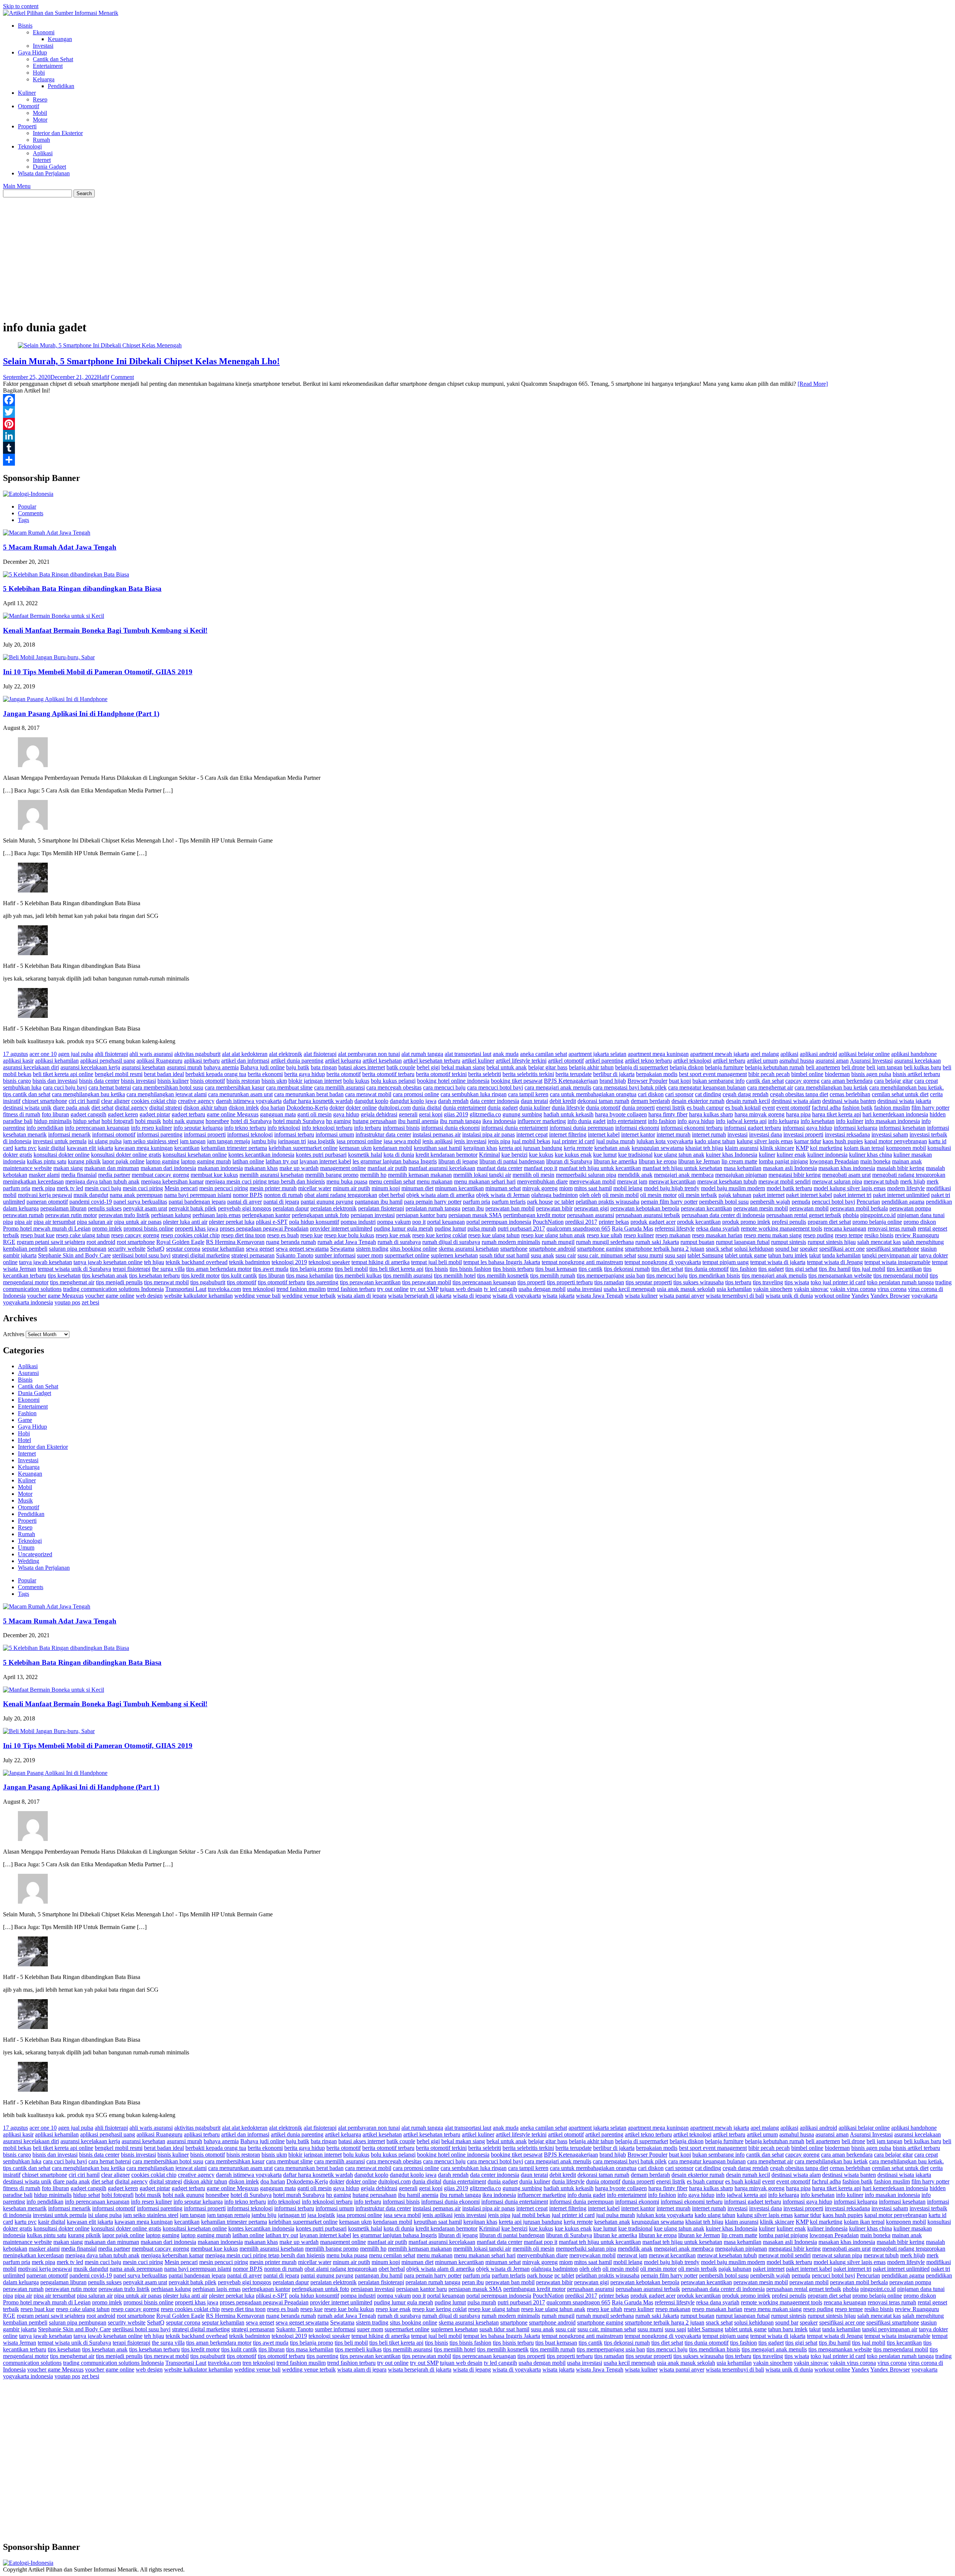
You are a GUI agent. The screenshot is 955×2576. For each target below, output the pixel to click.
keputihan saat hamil (438, 1148)
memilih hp (373, 1175)
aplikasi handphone (914, 1054)
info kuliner (850, 1121)
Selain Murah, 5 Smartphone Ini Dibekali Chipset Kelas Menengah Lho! (141, 361)
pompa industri (358, 1222)
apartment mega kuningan (658, 1054)
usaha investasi (585, 1289)
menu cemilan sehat (392, 1181)
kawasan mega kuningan (144, 1148)
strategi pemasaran (253, 1255)
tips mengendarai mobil (901, 1276)
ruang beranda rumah (291, 1242)
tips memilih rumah (553, 1276)
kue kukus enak (573, 1155)
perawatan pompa (910, 1208)
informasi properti (205, 1134)
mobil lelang (628, 1188)
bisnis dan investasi (55, 1081)
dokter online (361, 1108)
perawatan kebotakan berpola (645, 1208)
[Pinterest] (477, 424)
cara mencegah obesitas (394, 1087)
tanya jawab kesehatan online (108, 1262)
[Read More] (813, 384)
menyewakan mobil (592, 1181)
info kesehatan (818, 1121)
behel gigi (428, 1067)
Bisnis (25, 26)
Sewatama (342, 1249)
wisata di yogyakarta (517, 1296)
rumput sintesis (789, 1242)
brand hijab (613, 1081)
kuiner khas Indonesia (732, 1155)
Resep (40, 99)
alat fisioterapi (320, 1054)
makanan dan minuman (112, 1168)
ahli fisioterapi (111, 1054)
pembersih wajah (770, 1202)
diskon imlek (244, 1108)
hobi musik (148, 1121)
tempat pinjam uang (726, 1262)
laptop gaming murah (206, 1161)
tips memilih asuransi (408, 1276)
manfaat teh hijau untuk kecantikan (600, 1168)
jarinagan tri (292, 1141)
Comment (122, 377)
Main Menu (17, 186)
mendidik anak (635, 1175)
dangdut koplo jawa (413, 1101)
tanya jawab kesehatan (46, 1262)
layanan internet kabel (325, 1161)
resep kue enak (393, 1235)
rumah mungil (558, 1242)
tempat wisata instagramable (897, 1262)
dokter (337, 1108)
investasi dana (765, 1134)
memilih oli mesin (533, 1175)
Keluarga (44, 79)
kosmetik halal (365, 1155)
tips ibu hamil (835, 1269)
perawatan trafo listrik (124, 1215)
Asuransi (28, 1373)
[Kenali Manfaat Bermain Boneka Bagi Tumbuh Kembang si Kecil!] (54, 616)
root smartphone (136, 1242)
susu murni (650, 1255)
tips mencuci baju (667, 1276)
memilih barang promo (332, 1175)
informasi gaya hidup (807, 1128)
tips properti (531, 1282)
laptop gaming (163, 1161)
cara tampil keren (528, 1094)
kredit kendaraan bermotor (447, 1155)
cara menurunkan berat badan (309, 1094)
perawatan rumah (23, 1215)
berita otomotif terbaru (388, 1074)
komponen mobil (906, 1148)
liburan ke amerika (615, 1161)
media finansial (79, 1175)
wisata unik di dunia (789, 1296)
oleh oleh (590, 1195)
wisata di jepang (472, 1296)
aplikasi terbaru (202, 1061)
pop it (419, 1222)
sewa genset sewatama (302, 1249)
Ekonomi (44, 32)
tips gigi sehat (801, 1269)
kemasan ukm (355, 1148)
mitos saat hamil (593, 1188)
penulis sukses (105, 1208)
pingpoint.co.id (878, 1215)
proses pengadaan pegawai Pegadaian (264, 1228)
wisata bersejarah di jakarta (420, 1296)
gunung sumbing (522, 1114)
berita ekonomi (265, 1074)
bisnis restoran (243, 1081)
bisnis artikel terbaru (916, 1074)
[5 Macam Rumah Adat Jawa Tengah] (47, 533)
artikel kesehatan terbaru (432, 1061)
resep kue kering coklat (439, 1235)
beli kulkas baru (923, 1067)
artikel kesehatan (382, 1061)
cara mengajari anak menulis (558, 1087)
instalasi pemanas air (437, 1134)
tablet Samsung (705, 1255)
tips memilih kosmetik (503, 1276)
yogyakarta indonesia (28, 1302)
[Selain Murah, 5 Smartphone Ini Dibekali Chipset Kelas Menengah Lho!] (100, 345)
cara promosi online (416, 1094)
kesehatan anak (612, 1148)
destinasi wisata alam (796, 1101)
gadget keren (123, 1114)
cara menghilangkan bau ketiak (831, 1087)
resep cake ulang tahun (83, 1235)
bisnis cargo (17, 1081)
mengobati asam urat (846, 1175)
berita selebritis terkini (528, 1074)
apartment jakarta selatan (597, 1054)
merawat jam (632, 1181)
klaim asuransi (742, 1148)
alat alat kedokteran (245, 1054)
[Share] (477, 460)
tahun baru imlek (788, 1255)
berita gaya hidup (305, 1074)
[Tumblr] (477, 448)
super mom (370, 1255)
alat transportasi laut (468, 1054)
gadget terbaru (188, 1114)
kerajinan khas (480, 1148)
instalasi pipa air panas (489, 1134)
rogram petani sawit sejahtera (51, 1242)
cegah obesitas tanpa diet (799, 1094)
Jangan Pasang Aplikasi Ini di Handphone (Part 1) (81, 714)
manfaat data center (500, 1168)
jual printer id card (573, 1141)
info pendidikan (45, 1128)
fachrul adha (826, 1108)
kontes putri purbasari (321, 1155)
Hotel (24, 1440)
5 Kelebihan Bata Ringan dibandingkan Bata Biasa (82, 589)
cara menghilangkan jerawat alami (167, 1094)
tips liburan (272, 1276)
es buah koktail (743, 1108)
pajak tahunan (735, 1195)
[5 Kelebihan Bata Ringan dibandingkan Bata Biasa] (66, 574)
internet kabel (604, 1134)
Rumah (41, 140)
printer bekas (614, 1222)
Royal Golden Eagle (180, 1242)
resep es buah (283, 1235)
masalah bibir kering (901, 1168)
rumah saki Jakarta (657, 1242)
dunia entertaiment (464, 1108)
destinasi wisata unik (27, 1108)
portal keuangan (446, 1222)
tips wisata (797, 1282)
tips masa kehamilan (310, 1276)
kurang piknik (84, 1161)
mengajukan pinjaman (741, 1175)
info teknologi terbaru (327, 1128)
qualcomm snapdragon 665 (578, 1228)
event (768, 1108)
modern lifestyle (906, 1188)
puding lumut (450, 1228)
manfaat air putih (387, 1168)
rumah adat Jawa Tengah (347, 1242)
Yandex (860, 1296)
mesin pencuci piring (224, 1188)
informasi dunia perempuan (582, 1128)
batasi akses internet (362, 1067)
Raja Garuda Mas (633, 1228)
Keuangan (60, 39)
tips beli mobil (351, 1269)
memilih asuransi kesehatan (272, 1175)
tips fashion (743, 1269)
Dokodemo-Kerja (307, 1108)
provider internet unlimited (341, 1228)
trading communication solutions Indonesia (113, 1289)
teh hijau (154, 1262)
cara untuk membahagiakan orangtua (593, 1094)
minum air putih (351, 1188)
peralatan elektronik (334, 1208)
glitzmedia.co (485, 1114)
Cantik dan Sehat (53, 59)
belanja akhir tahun (591, 1067)
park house (540, 1202)
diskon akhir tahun (205, 1108)
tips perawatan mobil (427, 1282)
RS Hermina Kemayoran (235, 1242)
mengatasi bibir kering (795, 1175)
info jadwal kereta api (741, 1121)
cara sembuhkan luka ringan (474, 1094)
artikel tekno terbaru (648, 1061)
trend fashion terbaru (351, 1289)
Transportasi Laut (186, 1289)
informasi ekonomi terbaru (692, 1128)
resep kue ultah (605, 1235)
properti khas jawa (197, 1228)
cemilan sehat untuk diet (900, 1094)
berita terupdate (574, 1074)
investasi (738, 1134)
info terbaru (368, 1128)
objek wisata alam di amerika (440, 1195)
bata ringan (324, 1067)
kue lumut (605, 1155)
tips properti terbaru (570, 1282)
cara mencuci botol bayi (495, 1087)
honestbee (217, 1121)
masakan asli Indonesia (790, 1168)
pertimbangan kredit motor (534, 1215)
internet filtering (568, 1134)
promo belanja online (877, 1222)
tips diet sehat (667, 1269)
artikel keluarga (343, 1061)
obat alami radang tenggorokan (341, 1195)
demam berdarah (650, 1101)
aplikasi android (818, 1054)
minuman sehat (503, 1188)
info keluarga (784, 1121)
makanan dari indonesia (168, 1168)
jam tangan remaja (228, 1141)
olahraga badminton (555, 1195)
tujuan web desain (461, 1289)
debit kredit (563, 1101)
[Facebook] (477, 400)
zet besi (90, 1302)
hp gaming (339, 1121)
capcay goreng (802, 1081)
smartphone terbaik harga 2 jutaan (665, 1249)
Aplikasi (43, 153)
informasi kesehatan (902, 1128)
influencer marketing (542, 1121)
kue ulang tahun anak (679, 1155)
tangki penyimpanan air (890, 1255)
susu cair (566, 1255)
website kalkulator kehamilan (198, 1296)
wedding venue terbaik (309, 1296)
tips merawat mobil (166, 1282)
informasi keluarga (856, 1128)
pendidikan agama (903, 1202)
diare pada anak (71, 1108)
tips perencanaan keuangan (484, 1282)
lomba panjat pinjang (783, 1161)
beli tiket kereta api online (63, 1074)
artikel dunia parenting (297, 1061)
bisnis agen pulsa (871, 1074)
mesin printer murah (273, 1188)
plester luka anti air (185, 1222)
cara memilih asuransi (339, 1087)
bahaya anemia (221, 1067)
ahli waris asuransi (151, 1054)
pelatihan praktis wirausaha (608, 1202)
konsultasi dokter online (62, 1155)
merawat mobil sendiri (785, 1181)
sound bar (787, 1249)
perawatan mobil (809, 1208)
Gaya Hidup (32, 52)
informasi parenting (160, 1134)
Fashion (27, 1413)
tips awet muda (271, 1269)
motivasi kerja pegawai (45, 1195)
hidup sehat (87, 1121)
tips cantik (591, 1269)
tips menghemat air (72, 1282)
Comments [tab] (31, 513)
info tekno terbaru (245, 1128)
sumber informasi (335, 1255)
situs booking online (414, 1249)
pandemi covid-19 (91, 1202)
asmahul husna (797, 1061)
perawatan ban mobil (510, 1208)
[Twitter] (477, 412)
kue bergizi (514, 1155)
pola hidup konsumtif (314, 1222)
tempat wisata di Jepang (835, 1262)
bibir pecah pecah (769, 1074)
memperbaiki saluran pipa (586, 1175)
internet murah (674, 1134)
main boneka (875, 1161)
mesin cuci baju (103, 1188)
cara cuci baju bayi (65, 1087)
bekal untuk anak (507, 1067)
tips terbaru (738, 1282)
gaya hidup (346, 1114)
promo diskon (920, 1222)
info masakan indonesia (892, 1121)
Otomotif (29, 106)
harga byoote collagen (621, 1114)
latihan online (248, 1161)
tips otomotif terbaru (281, 1282)
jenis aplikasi (437, 1141)
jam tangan (193, 1141)
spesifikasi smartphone (893, 1249)
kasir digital (52, 1148)
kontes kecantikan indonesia (261, 1155)
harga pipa (798, 1114)
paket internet (769, 1195)
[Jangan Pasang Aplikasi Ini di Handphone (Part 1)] (55, 699)
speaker (809, 1249)
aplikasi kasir (18, 1061)
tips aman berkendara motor (219, 1269)
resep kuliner (639, 1235)
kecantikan (187, 1148)
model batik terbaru (789, 1188)
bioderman (837, 1074)
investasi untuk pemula (60, 1141)
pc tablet (564, 1202)
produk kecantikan (699, 1222)
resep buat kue (37, 1235)
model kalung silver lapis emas (850, 1188)
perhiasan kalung (171, 1215)
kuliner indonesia (827, 1155)
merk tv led (70, 1188)
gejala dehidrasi (379, 1114)
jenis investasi (470, 1141)
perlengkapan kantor (266, 1215)
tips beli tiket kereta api (396, 1269)
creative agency (196, 1101)
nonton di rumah (284, 1195)
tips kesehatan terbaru (154, 1276)
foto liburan (55, 1114)
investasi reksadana (847, 1134)
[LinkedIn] (477, 436)
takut (815, 1255)
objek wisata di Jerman (503, 1195)
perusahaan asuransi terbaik (648, 1215)
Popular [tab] (27, 507)
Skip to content (21, 6)
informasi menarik (69, 1134)
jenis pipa (499, 1141)
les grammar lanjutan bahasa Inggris (395, 1161)
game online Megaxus (233, 1114)
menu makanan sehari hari (485, 1181)
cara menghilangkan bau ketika (88, 1094)
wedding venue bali (257, 1296)
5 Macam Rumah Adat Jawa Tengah (60, 547)
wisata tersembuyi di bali (735, 1296)
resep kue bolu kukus (349, 1235)
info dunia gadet (586, 1121)
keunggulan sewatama (658, 1148)
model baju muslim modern (733, 1188)
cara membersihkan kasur (235, 1087)
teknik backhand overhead (197, 1262)
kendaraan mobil (393, 1148)
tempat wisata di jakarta (778, 1262)
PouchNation (548, 1222)
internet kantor (638, 1134)
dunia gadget (503, 1108)
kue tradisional (635, 1155)
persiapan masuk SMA (475, 1215)
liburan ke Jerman (699, 1161)
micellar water (315, 1188)
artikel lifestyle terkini (521, 1061)
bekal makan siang (463, 1067)
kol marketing (826, 1148)
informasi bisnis (401, 1128)
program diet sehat (829, 1222)
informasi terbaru (294, 1134)
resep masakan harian (717, 1235)
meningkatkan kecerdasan (33, 1181)
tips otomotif (242, 1282)
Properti (27, 126)
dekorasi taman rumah (603, 1101)
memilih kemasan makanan (420, 1175)
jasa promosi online (359, 1141)
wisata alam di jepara (362, 1296)
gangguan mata (278, 1114)
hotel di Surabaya (251, 1121)
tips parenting (322, 1282)
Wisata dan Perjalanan (44, 173)
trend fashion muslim (301, 1289)
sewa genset (260, 1249)
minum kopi (386, 1188)
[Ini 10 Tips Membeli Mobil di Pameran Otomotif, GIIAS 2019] (49, 657)
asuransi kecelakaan (918, 1061)
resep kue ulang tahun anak (553, 1235)
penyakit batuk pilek (192, 1208)
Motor (40, 120)
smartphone (514, 1249)
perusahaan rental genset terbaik (804, 1215)
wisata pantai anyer (682, 1296)
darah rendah (453, 1101)
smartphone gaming (600, 1249)
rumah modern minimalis (511, 1242)
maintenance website (27, 1168)
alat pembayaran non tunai (369, 1054)
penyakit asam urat (145, 1208)
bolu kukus (356, 1081)
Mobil (40, 113)
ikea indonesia (499, 1121)
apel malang (765, 1054)
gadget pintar (155, 1114)
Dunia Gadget (49, 167)
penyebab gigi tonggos (245, 1208)
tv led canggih (500, 1289)
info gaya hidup (696, 1121)
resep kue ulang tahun (494, 1235)
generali (408, 1114)
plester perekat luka (232, 1222)
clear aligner (115, 1101)
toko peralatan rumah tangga (900, 1282)
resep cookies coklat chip (190, 1235)
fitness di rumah (22, 1114)
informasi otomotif (114, 1134)
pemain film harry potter (669, 1202)
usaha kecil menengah (630, 1289)
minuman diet (417, 1188)
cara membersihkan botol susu (168, 1087)
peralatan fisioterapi (381, 1208)
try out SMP (424, 1289)
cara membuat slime (289, 1087)
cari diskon (651, 1094)
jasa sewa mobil (402, 1141)
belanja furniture (724, 1067)
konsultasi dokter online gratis (126, 1155)
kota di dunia (399, 1155)
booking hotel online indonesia (453, 1081)
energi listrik (671, 1108)
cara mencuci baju (444, 1087)
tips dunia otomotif (707, 1269)
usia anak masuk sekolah (686, 1289)
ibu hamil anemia (418, 1121)
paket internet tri (852, 1195)
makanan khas (261, 1168)
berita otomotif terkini (441, 1074)
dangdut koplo (371, 1101)
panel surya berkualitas (140, 1202)
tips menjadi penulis (119, 1282)
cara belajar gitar (893, 1081)
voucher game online (110, 1296)
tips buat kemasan (556, 1269)
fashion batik (857, 1108)
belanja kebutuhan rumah (775, 1067)
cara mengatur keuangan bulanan (707, 1087)
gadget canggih (88, 1114)
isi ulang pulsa (105, 1141)
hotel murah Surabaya (299, 1121)
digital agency (131, 1108)
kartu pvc (26, 1148)
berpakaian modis (657, 1074)
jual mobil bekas (531, 1141)
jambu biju (264, 1141)
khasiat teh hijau (704, 1148)
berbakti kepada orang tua (216, 1074)
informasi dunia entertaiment (515, 1128)
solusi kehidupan (754, 1249)
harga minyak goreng (760, 1114)
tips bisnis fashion (470, 1269)
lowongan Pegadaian (834, 1161)
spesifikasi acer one (842, 1249)
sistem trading (372, 1249)
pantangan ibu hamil (379, 1202)
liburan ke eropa (658, 1161)
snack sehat (719, 1249)
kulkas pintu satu (47, 1161)
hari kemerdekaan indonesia (895, 1114)
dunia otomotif (603, 1108)
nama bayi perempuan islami (198, 1195)
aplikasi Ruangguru (159, 1061)
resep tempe (849, 1235)
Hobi (39, 73)
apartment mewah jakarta (720, 1054)
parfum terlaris (509, 1202)
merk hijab (913, 1181)
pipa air (23, 1222)
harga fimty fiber (668, 1114)
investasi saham (890, 1134)
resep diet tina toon (243, 1235)
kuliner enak (791, 1155)
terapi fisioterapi (131, 1269)
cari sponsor (679, 1094)
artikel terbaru (729, 1061)
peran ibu (473, 1208)
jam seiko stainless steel (151, 1141)
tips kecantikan (904, 1269)
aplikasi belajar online (864, 1054)
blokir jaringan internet (315, 1081)
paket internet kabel (809, 1195)
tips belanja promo (311, 1269)
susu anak (542, 1255)
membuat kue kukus (214, 1175)
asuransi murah (184, 1067)
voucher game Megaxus (55, 1296)
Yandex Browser (890, 1296)
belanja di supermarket (642, 1067)
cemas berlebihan (850, 1094)
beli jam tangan (884, 1067)
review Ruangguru (917, 1235)
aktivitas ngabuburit (197, 1054)
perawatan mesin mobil (761, 1208)
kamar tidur (808, 1141)
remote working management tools (782, 1228)
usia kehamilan (734, 1289)
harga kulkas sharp (711, 1114)
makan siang (68, 1168)
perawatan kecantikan (706, 1208)
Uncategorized (35, 1554)
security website (127, 1249)
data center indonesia (495, 1101)
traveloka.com (224, 1289)
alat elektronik (286, 1054)
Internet (42, 160)
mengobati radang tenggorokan (909, 1175)
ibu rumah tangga (460, 1121)
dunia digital (427, 1108)
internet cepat (532, 1134)
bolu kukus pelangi (393, 1081)
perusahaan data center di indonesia (723, 1215)
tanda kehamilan (841, 1255)
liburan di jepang (458, 1161)
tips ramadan (609, 1282)
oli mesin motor (658, 1195)
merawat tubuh (881, 1181)
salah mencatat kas (879, 1242)
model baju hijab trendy (672, 1188)
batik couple (401, 1067)
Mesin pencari (181, 1188)
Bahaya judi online (262, 1067)
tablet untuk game (746, 1255)
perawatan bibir (554, 1208)
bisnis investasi (138, 1081)
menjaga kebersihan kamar (172, 1181)
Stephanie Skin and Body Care (74, 1255)
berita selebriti (485, 1074)
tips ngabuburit (208, 1282)
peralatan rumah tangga (433, 1208)
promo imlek (107, 1228)
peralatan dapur (291, 1208)
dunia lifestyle (568, 1108)
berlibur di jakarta (614, 1074)
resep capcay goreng (135, 1235)
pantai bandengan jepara (197, 1202)
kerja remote (578, 1148)
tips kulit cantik (239, 1276)
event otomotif (793, 1108)
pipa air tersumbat (54, 1222)
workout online (832, 1296)
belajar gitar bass (548, 1067)
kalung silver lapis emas (765, 1141)
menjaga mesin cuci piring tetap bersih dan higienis (265, 1181)
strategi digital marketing (201, 1255)
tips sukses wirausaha (699, 1282)
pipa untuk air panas (138, 1222)
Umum (26, 1548)
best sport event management (713, 1074)
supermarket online (407, 1255)
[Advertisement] (477, 253)
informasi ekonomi (637, 1128)
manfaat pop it (541, 1168)
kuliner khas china (871, 1155)
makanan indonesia (220, 1168)
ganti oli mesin (314, 1114)
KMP (802, 1148)
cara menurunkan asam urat (240, 1094)
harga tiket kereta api (837, 1114)
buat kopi (680, 1081)
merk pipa (43, 1188)
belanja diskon (687, 1067)
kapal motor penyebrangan (896, 1141)
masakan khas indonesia (847, 1168)
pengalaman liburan (63, 1208)
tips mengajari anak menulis (774, 1276)
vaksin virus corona (853, 1289)
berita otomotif (344, 1074)
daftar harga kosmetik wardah (318, 1101)
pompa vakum (394, 1222)
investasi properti (803, 1134)
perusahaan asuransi (591, 1215)
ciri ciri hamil (84, 1101)
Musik (25, 1500)
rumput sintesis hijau (832, 1242)
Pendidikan (61, 86)
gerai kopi (431, 1114)
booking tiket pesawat (517, 1081)
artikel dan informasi (245, 1061)
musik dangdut (91, 1195)
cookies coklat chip (154, 1101)
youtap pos (67, 1302)
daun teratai (534, 1101)
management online (343, 1168)
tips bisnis (436, 1269)
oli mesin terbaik (698, 1195)
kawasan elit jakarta (90, 1148)
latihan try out (282, 1161)
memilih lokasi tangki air (482, 1175)
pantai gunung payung (327, 1202)
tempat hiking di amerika (381, 1262)
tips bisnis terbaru (513, 1269)
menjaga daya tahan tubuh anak (102, 1181)
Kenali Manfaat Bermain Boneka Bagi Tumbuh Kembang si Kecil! (105, 630)
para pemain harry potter (433, 1202)
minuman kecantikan (459, 1188)
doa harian (273, 1108)
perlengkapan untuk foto (320, 1215)
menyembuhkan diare (542, 1181)
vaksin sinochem (773, 1289)
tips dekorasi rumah (627, 1269)
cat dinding (708, 1094)
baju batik (298, 1067)
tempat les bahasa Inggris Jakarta (502, 1262)
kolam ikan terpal (864, 1148)
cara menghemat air (770, 1087)
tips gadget (771, 1269)
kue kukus (541, 1155)
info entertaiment (627, 1121)
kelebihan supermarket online (303, 1148)
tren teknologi (259, 1289)
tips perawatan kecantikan (370, 1282)
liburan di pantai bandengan (512, 1161)
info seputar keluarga (198, 1128)
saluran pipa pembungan (78, 1249)
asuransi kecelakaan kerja (90, 1067)
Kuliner (27, 93)
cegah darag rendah (746, 1094)
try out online (393, 1289)
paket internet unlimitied (901, 1195)
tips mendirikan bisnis (715, 1276)
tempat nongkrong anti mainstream (582, 1262)
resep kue (311, 1235)
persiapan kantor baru (422, 1215)
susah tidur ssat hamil (504, 1255)
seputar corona (183, 1249)
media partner (114, 1175)
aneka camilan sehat (544, 1054)
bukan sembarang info (718, 1081)
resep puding (818, 1235)
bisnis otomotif (208, 1081)
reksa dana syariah (718, 1228)
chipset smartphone (45, 1101)
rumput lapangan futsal (743, 1242)
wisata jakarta (558, 1296)
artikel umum (762, 1061)
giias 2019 (456, 1114)
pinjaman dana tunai (921, 1215)
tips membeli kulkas (358, 1276)
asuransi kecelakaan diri (31, 1067)
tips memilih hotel (455, 1276)
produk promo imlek (746, 1222)
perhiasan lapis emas (217, 1215)
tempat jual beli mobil (436, 1262)
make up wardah (299, 1168)
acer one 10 (43, 1054)
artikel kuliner (478, 1061)
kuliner (767, 1155)
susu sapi (675, 1255)
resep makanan (673, 1235)
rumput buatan (697, 1242)
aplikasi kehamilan (57, 1061)
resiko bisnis (879, 1235)
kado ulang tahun (715, 1141)
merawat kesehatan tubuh (727, 1181)
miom (566, 1188)
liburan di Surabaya (569, 1161)
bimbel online (807, 1074)
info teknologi (284, 1128)
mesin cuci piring (143, 1188)
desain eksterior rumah (698, 1101)
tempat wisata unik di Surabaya (74, 1269)
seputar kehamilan (223, 1249)
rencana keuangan (845, 1228)
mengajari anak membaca (684, 1175)
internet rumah (709, 1134)
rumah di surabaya (399, 1242)
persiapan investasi (373, 1215)
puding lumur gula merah (403, 1228)
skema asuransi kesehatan (469, 1249)
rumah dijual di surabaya (451, 1242)
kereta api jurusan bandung (530, 1148)
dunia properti (638, 1108)
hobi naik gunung (183, 1121)
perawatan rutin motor (71, 1215)
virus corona (892, 1289)
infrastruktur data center (383, 1134)
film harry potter (930, 1108)
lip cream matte (739, 1161)
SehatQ (156, 1249)
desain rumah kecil (748, 1101)
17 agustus (15, 1054)
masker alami (44, 1175)
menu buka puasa (347, 1181)
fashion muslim (892, 1108)
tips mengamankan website (840, 1276)
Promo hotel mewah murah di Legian (47, 1228)
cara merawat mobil (368, 1094)
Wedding (29, 1561)
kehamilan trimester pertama (234, 1148)
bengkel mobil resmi (119, 1074)
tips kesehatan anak (105, 1276)
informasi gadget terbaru (753, 1128)
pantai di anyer (245, 1202)
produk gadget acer (653, 1222)
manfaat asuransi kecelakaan (442, 1168)
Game (25, 1420)
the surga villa (168, 1269)
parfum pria (477, 1202)
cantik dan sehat (765, 1081)
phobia (851, 1215)
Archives (14, 1334)
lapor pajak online (123, 1161)
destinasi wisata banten (849, 1101)
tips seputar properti (649, 1282)
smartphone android (552, 1249)
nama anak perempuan (136, 1195)
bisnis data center (99, 1081)
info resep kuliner (151, 1128)
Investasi (43, 46)
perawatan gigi (591, 1208)
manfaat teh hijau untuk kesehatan (682, 1168)
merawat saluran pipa (837, 1181)
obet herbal (392, 1195)
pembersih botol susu (724, 1202)
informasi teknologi (250, 1134)
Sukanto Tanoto (295, 1255)
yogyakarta (924, 1296)
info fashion (662, 1121)
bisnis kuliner (173, 1081)
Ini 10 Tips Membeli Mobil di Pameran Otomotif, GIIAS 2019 (98, 672)
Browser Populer (647, 1081)
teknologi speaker (329, 1262)
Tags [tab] (24, 520)
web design (149, 1296)
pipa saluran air (95, 1222)
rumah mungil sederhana (605, 1242)
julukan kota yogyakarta (665, 1141)
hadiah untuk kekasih (569, 1114)
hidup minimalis (53, 1121)
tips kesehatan (64, 1276)
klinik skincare (777, 1148)
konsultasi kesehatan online (195, 1155)
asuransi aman (832, 1061)
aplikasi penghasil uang (108, 1061)
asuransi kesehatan (143, 1067)
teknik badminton (250, 1262)
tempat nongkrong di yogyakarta (663, 1262)
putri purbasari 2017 (521, 1228)
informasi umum (335, 1134)
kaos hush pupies (843, 1141)
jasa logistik (321, 1141)
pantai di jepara (281, 1202)
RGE (9, 1242)
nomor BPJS (248, 1195)
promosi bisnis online (148, 1228)
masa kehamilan (743, 1168)
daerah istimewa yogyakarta (249, 1101)
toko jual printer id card (838, 1282)
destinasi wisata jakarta (904, 1101)
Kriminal (489, 1155)
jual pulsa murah (616, 1141)
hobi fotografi (118, 1121)
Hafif (103, 377)
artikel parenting (604, 1061)
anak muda (506, 1054)
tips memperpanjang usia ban (611, 1276)
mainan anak (907, 1161)
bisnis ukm (274, 1081)
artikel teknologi (692, 1061)
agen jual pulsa (76, 1054)
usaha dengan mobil (542, 1289)
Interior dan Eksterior (58, 133)
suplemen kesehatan (454, 1255)
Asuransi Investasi (871, 1061)
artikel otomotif (566, 1061)
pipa (8, 1222)
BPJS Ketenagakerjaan (571, 1081)
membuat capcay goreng (160, 1175)
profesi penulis (789, 1222)
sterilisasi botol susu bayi (141, 1255)
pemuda (801, 1202)
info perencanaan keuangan (97, 1128)
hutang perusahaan (375, 1121)
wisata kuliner (641, 1296)
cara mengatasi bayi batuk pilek (630, 1087)
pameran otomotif (47, 1202)
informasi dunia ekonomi (450, 1128)
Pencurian (868, 1202)
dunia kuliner (535, 1108)
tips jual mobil (869, 1269)
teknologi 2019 (289, 1262)
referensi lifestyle (675, 1228)
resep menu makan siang (773, 1235)
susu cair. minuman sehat (607, 1255)
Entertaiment (48, 66)
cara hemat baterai (110, 1087)
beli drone (853, 1067)
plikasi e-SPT (272, 1222)
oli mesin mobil (621, 1195)
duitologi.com (394, 1108)
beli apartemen (823, 1067)
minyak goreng (540, 1188)
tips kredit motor (201, 1276)
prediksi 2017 (581, 1222)
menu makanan (435, 1181)
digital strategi (166, 1108)
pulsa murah (482, 1228)
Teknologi (30, 146)
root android (101, 1242)
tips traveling (768, 1282)
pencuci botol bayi (833, 1202)
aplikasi (789, 1054)
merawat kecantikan (672, 1181)
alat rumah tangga (422, 1054)
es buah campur (705, 1108)
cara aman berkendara (847, 1081)
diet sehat (102, 1108)
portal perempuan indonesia (499, 1222)
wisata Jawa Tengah (600, 1296)
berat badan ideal (164, 1074)
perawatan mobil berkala (859, 1208)
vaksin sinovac (811, 1289)
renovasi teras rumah (892, 1228)
